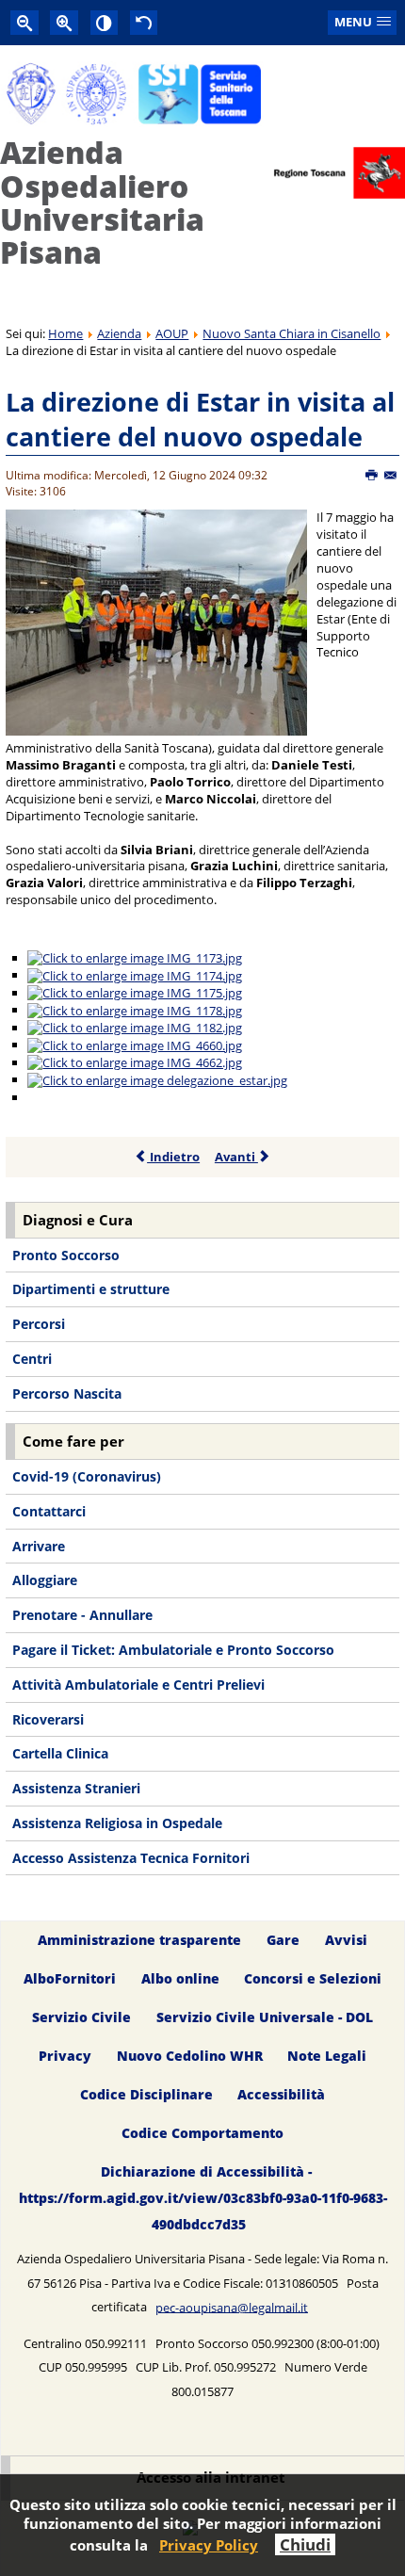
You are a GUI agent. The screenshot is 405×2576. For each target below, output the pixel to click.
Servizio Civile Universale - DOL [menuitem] (265, 2017)
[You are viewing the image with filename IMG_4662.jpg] (135, 1062)
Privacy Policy (209, 2545)
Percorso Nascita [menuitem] (67, 1393)
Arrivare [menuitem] (39, 1546)
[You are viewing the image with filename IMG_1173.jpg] (135, 958)
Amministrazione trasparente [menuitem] (139, 1941)
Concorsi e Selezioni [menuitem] (313, 1978)
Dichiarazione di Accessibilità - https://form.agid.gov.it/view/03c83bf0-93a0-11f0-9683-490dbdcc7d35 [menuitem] (203, 2198)
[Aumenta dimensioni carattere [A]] (64, 22)
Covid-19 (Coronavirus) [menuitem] (87, 1476)
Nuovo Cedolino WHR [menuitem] (190, 2056)
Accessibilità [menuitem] (281, 2094)
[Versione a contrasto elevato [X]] (105, 22)
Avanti (236, 1157)
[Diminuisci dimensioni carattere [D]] (24, 22)
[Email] (391, 476)
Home (65, 333)
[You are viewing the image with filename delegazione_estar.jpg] (157, 1079)
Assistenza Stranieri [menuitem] (76, 1788)
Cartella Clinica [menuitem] (60, 1753)
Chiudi (305, 2544)
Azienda (119, 333)
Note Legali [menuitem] (327, 2056)
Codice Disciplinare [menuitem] (146, 2094)
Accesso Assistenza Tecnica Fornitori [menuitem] (131, 1858)
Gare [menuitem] (283, 1941)
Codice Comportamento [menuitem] (202, 2133)
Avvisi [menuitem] (346, 1941)
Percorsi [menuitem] (39, 1324)
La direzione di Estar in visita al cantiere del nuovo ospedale (200, 420)
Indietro (173, 1157)
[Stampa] (373, 476)
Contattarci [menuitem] (49, 1511)
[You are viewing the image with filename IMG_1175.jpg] (135, 993)
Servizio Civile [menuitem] (81, 2017)
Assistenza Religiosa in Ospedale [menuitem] (117, 1823)
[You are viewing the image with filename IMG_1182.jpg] (135, 1028)
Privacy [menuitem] (65, 2056)
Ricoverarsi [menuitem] (48, 1719)
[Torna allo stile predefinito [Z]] (144, 22)
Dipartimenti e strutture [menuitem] (91, 1289)
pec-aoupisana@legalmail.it (232, 2307)
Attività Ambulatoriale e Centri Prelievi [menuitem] (138, 1685)
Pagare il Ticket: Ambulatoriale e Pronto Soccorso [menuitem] (173, 1650)
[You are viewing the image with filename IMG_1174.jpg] (135, 975)
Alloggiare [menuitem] (45, 1580)
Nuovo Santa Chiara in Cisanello (292, 333)
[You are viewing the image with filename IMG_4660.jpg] (135, 1045)
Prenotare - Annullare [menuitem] (82, 1615)
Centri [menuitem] (32, 1359)
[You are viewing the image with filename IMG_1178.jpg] (135, 1010)
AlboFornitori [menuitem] (70, 1978)
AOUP (172, 333)
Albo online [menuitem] (180, 1978)
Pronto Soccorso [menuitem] (66, 1255)
